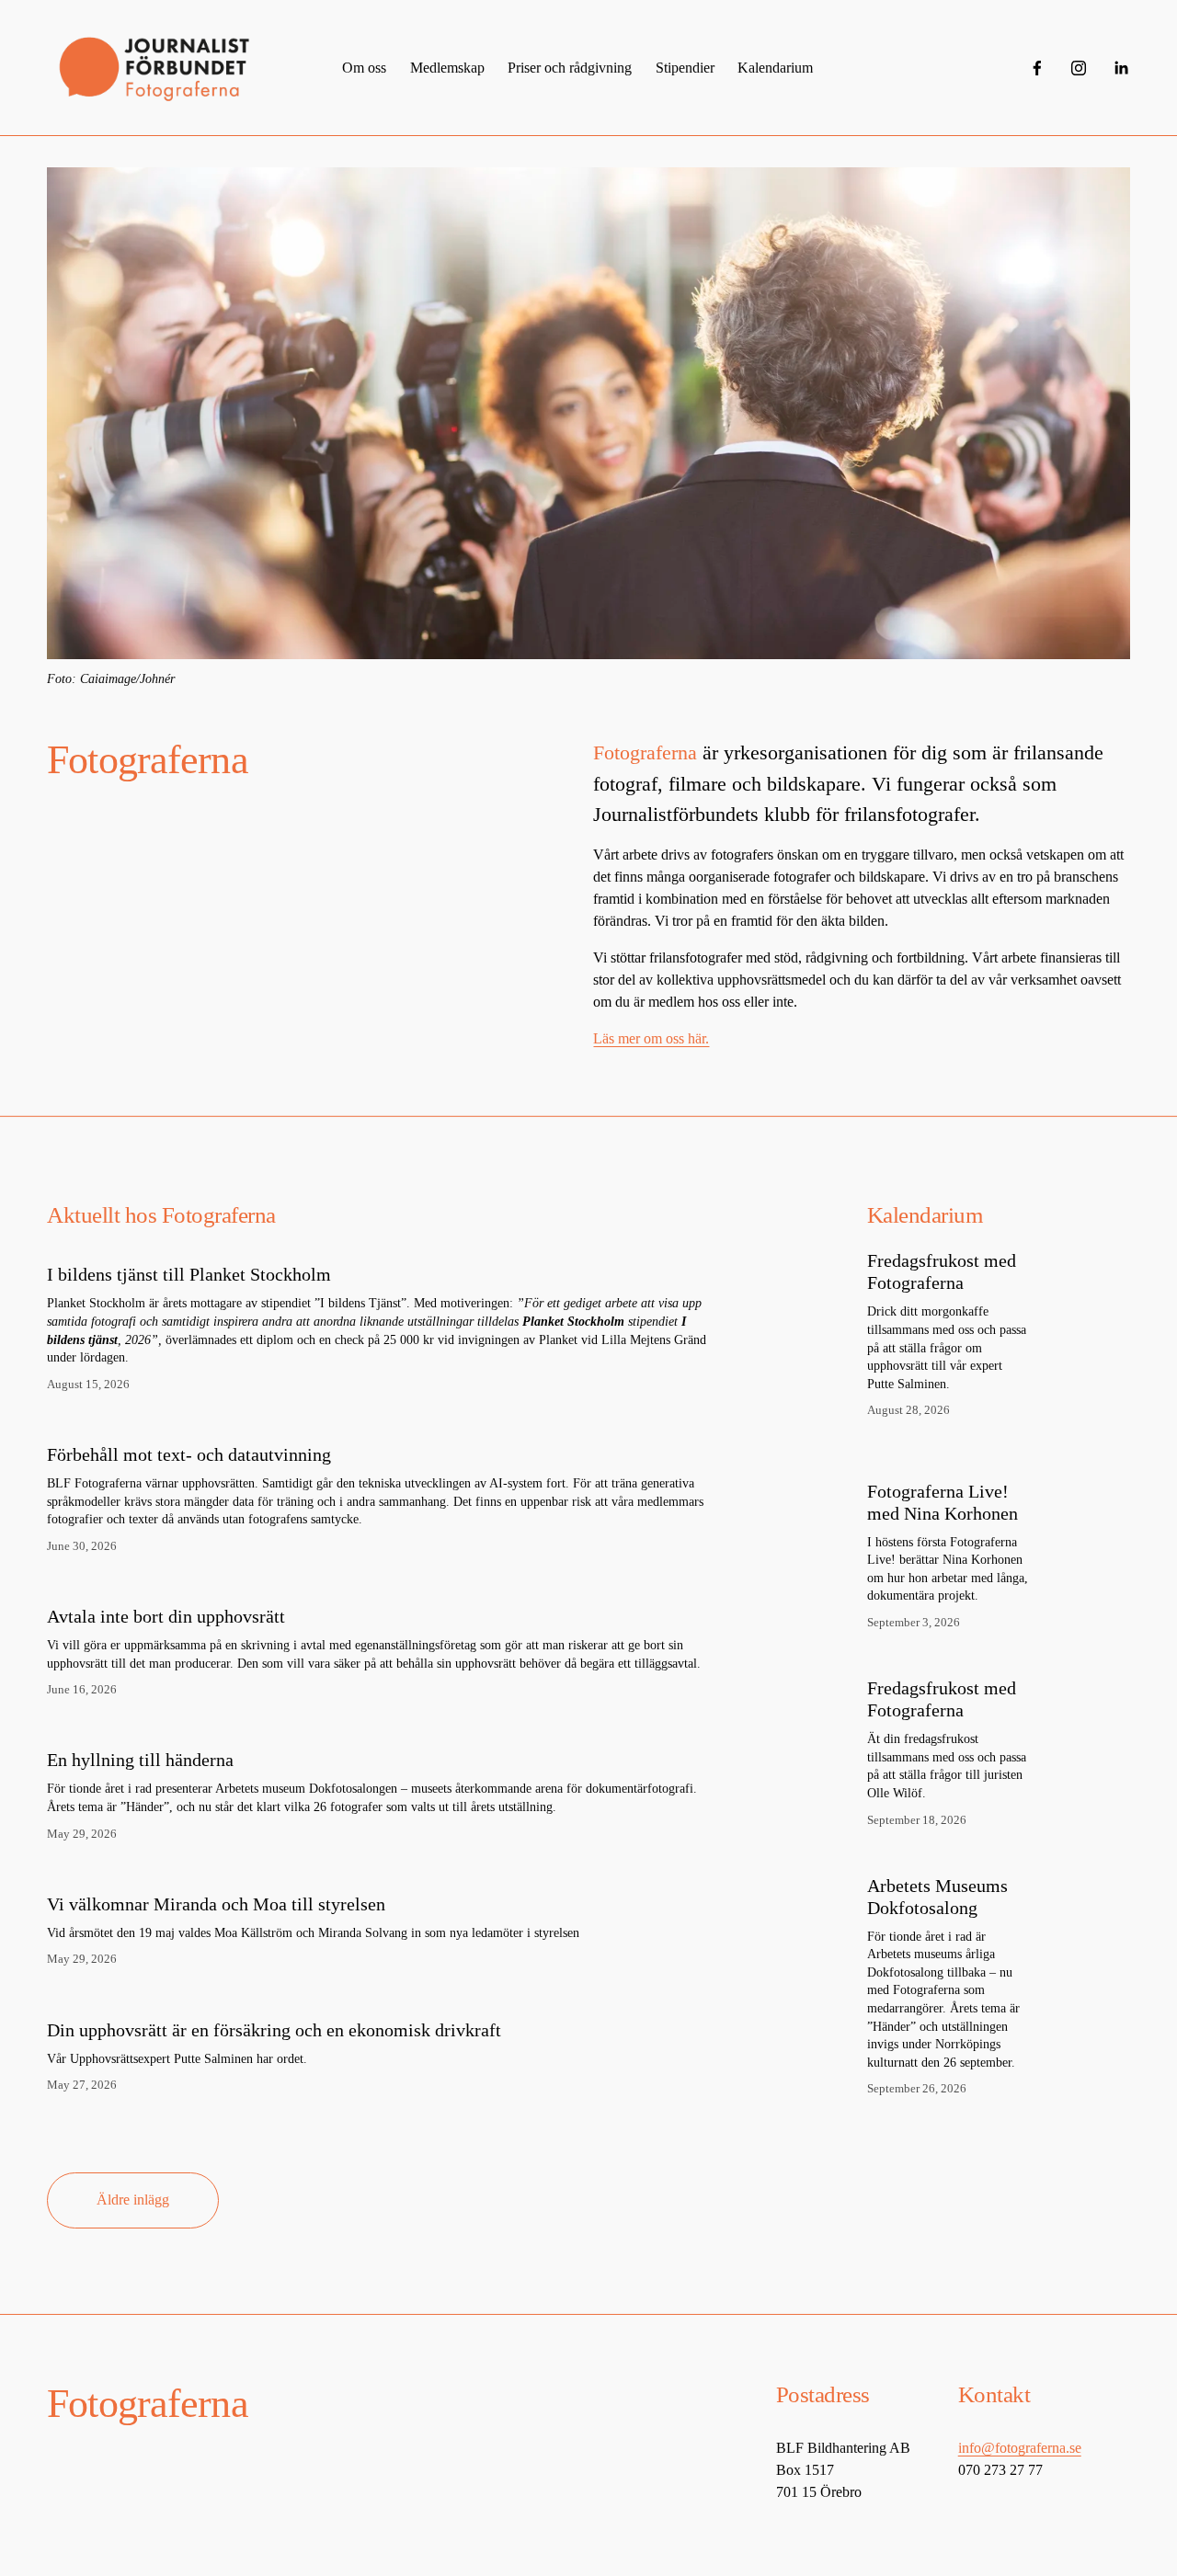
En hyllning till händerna (140, 1760)
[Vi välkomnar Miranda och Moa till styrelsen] (313, 1872)
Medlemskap (447, 68)
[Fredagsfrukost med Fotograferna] (966, 1242)
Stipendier (685, 68)
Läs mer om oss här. (651, 1038)
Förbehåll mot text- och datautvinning (189, 1454)
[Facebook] (1037, 68)
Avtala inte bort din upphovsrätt (166, 1616)
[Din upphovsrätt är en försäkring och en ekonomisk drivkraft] (274, 1998)
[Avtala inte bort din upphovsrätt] (383, 1584)
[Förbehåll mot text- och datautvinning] (383, 1422)
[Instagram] (1079, 68)
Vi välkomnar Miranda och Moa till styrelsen (216, 1904)
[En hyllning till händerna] (383, 1727)
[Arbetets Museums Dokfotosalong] (968, 1867)
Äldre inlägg (133, 2200)
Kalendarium (775, 68)
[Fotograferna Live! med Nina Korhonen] (976, 1465)
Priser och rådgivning (570, 68)
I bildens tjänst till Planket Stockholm (189, 1274)
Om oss (364, 68)
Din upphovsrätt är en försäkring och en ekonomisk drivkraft (274, 2030)
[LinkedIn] (1121, 68)
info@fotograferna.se (1020, 2448)
